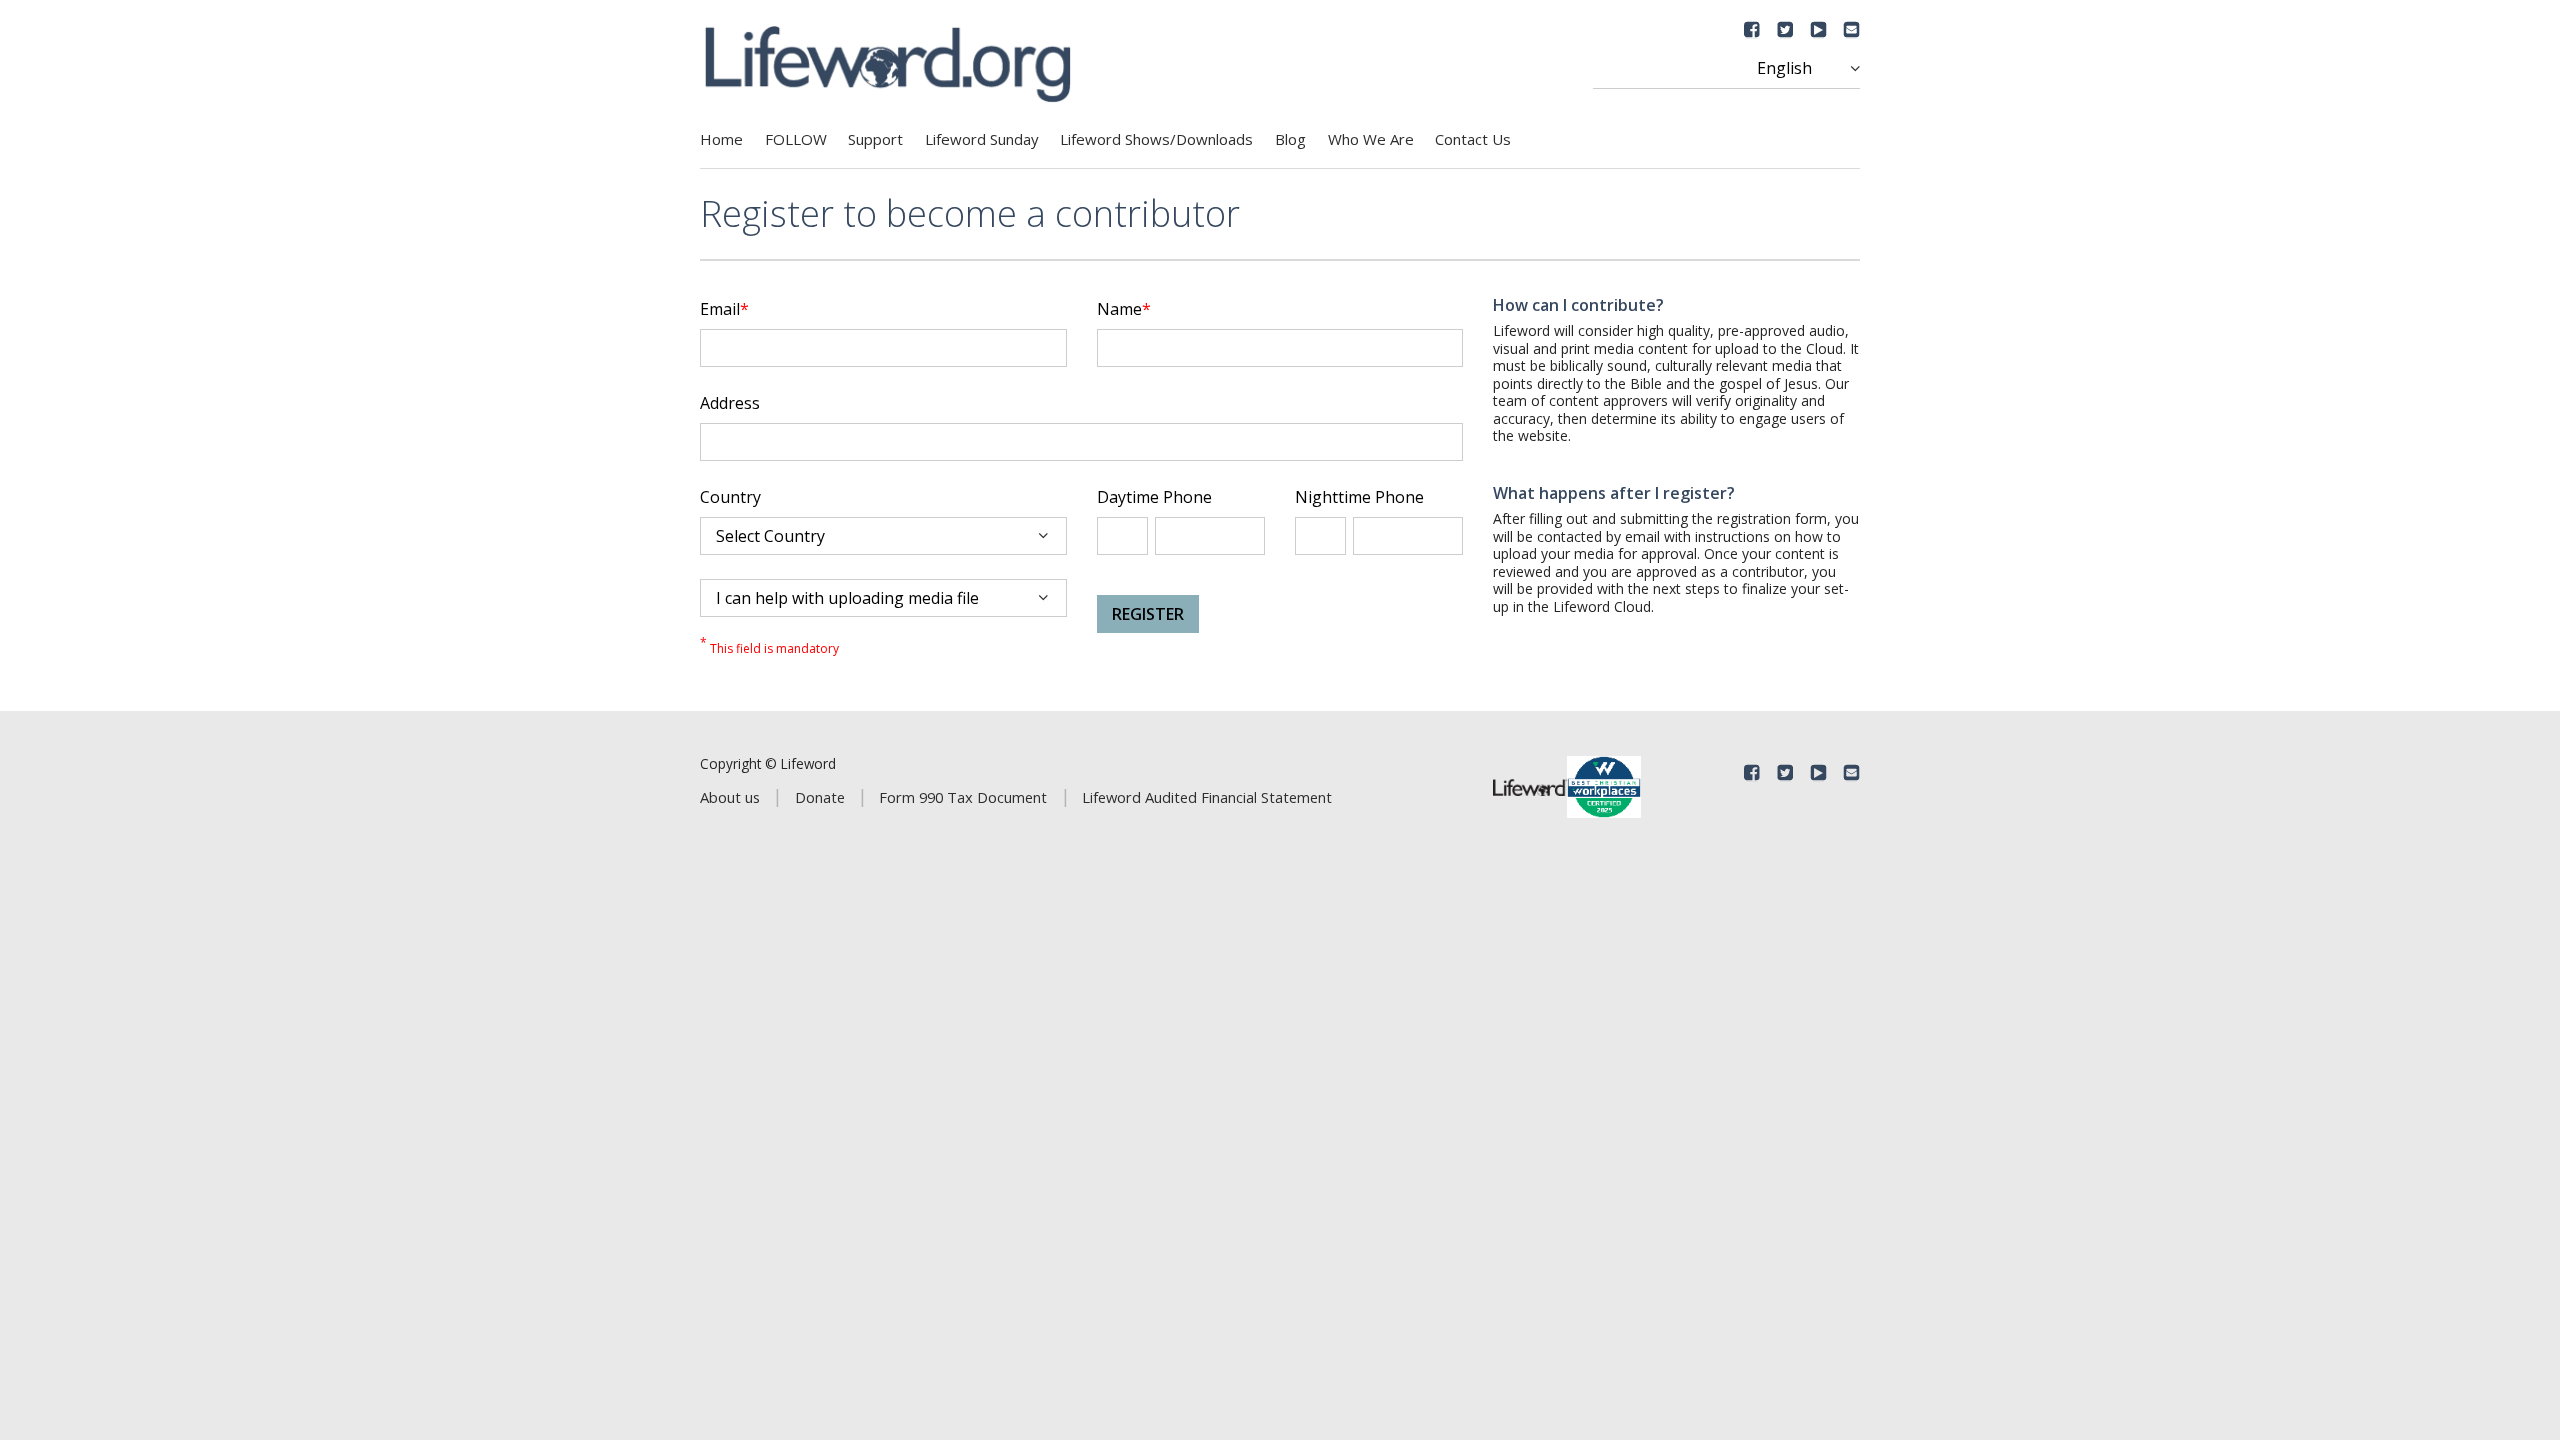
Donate (820, 797)
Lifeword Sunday (982, 139)
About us (730, 797)
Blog (1290, 139)
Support (875, 139)
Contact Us (1473, 139)
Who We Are (1371, 139)
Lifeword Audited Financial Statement (1207, 797)
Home (721, 139)
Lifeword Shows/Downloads (1156, 139)
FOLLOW (796, 139)
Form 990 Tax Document (963, 797)
